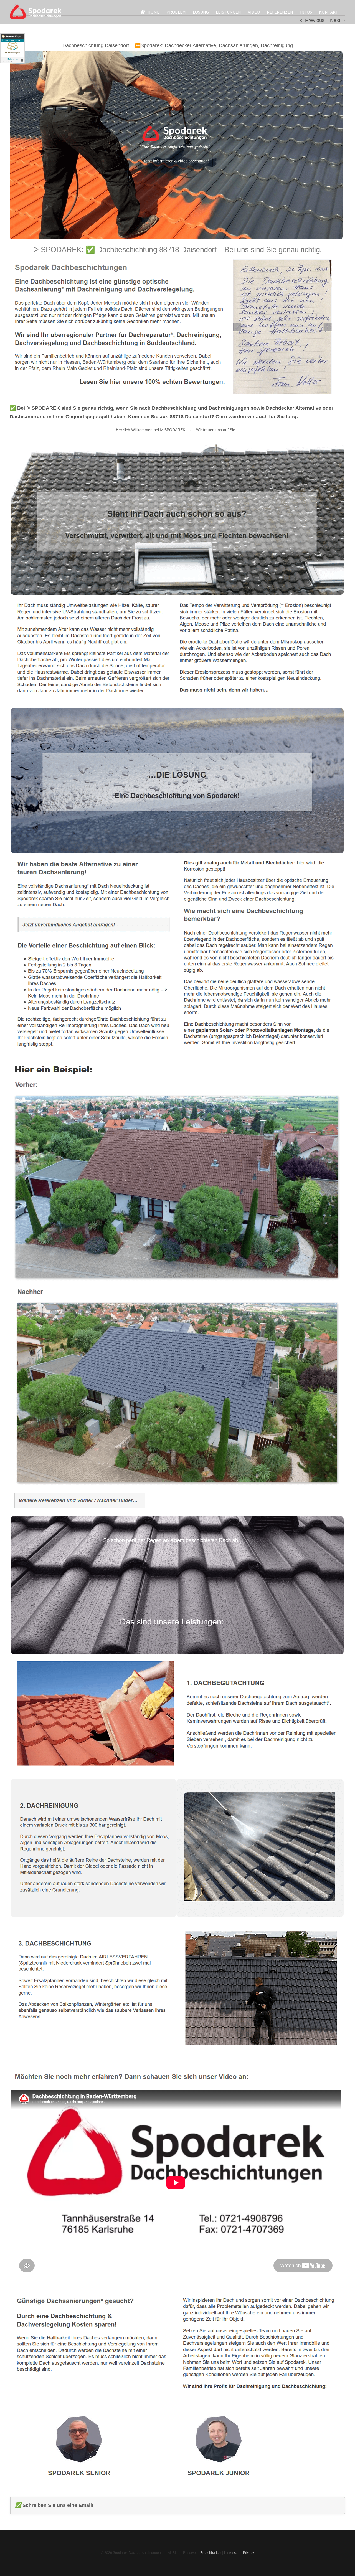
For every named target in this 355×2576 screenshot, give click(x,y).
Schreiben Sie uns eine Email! (58, 2505)
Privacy (248, 2553)
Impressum (232, 2553)
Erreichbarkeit (211, 2553)
